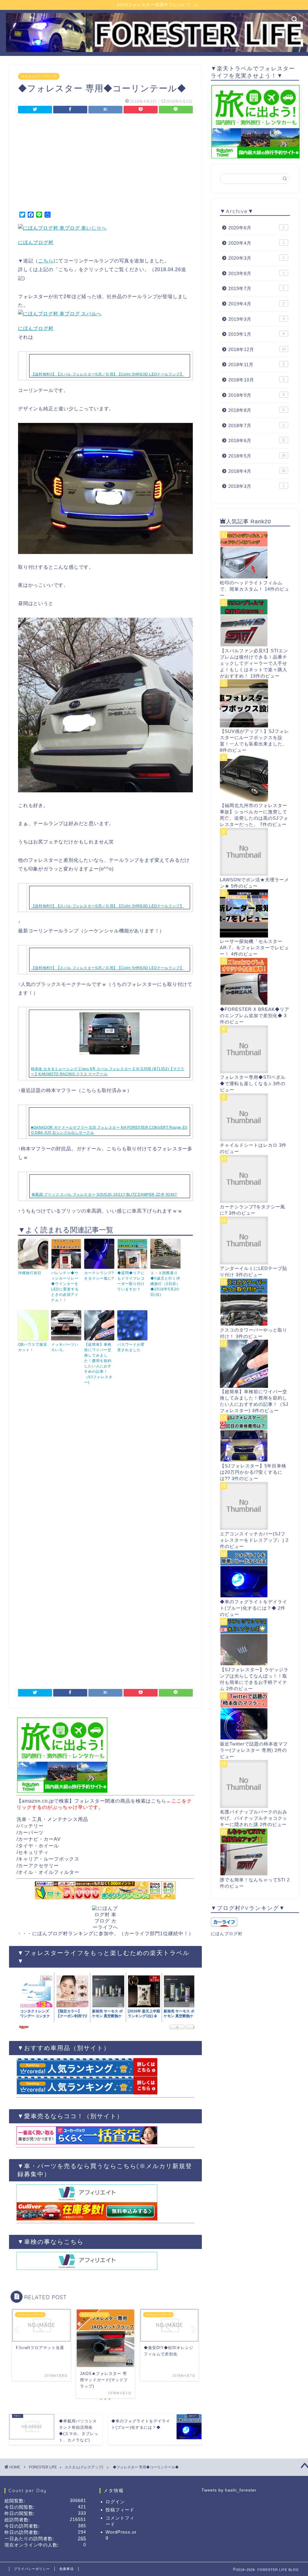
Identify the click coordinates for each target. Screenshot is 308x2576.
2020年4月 (256, 243)
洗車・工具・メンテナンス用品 (52, 1819)
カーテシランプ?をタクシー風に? (99, 1276)
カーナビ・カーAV (39, 1839)
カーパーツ (31, 1833)
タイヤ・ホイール (38, 1846)
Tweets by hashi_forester (229, 2490)
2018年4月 (257, 471)
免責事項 (66, 2569)
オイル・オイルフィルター (49, 1872)
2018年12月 (257, 349)
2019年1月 (256, 334)
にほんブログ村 (36, 242)
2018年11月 (256, 364)
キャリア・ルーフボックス (49, 1859)
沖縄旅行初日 (30, 1273)
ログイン (115, 2502)
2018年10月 (256, 380)
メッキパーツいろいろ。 (65, 1347)
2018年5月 (257, 456)
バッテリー (31, 1826)
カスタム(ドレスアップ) (39, 76)
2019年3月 (256, 319)
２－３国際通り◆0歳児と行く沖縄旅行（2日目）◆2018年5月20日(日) (165, 1284)
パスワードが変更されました (131, 1347)
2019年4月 (256, 304)
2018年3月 (256, 486)
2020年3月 (256, 258)
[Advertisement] (105, 164)
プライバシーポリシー (32, 2569)
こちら (46, 261)
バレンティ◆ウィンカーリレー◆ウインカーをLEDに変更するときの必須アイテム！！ (65, 1286)
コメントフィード (120, 2521)
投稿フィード (120, 2510)
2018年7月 (256, 425)
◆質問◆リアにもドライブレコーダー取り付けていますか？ (131, 1281)
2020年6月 (256, 228)
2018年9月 (256, 395)
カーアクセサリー (38, 1866)
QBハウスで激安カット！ (33, 1347)
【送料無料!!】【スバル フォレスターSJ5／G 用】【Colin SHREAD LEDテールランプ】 (108, 374)
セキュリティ (33, 1852)
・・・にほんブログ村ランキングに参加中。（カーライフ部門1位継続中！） (105, 1934)
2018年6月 (257, 441)
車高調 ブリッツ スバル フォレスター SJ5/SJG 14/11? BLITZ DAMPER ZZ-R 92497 (104, 1195)
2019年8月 (256, 273)
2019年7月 (256, 288)
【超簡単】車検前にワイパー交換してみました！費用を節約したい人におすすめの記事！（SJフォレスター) (98, 1363)
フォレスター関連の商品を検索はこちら (120, 1801)
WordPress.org (121, 2535)
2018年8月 (256, 410)
